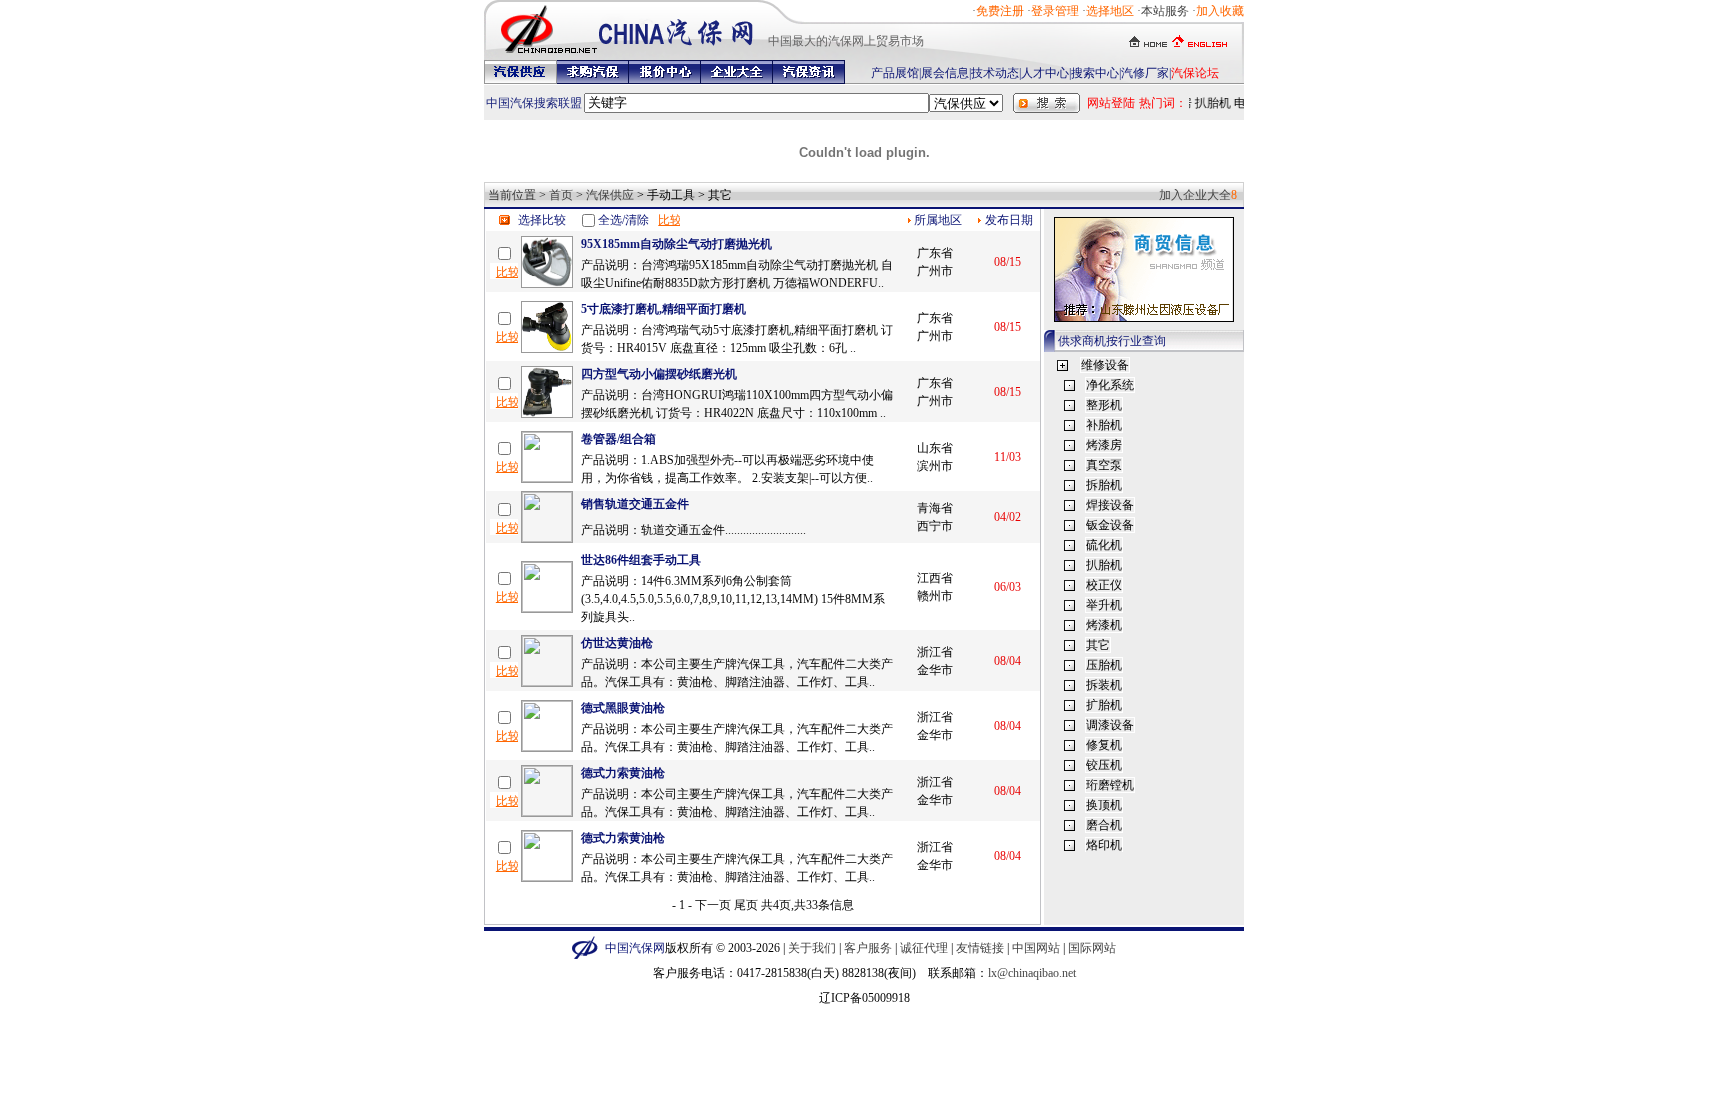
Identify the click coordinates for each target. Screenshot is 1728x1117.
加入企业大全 (1195, 195)
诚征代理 (924, 948)
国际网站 (1092, 948)
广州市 (935, 271)
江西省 (935, 578)
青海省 (935, 508)
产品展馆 (895, 73)
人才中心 (1045, 73)
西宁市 (935, 526)
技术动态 (995, 73)
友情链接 (980, 948)
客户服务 (868, 948)
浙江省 (935, 652)
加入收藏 (1220, 11)
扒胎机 (1209, 103)
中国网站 (1036, 948)
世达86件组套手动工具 (641, 560)
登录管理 (1055, 11)
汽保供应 (610, 195)
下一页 (713, 905)
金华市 (935, 670)
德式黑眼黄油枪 (623, 708)
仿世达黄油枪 (617, 643)
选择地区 (1110, 11)
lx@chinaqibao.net (1032, 973)
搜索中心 (1095, 73)
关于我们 (812, 948)
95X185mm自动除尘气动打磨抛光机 (676, 244)
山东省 (935, 448)
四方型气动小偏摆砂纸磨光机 (659, 374)
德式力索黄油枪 (623, 773)
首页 (561, 195)
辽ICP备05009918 (864, 998)
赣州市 (935, 596)
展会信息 (945, 73)
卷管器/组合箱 (618, 439)
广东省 (935, 253)
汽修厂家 (1145, 73)
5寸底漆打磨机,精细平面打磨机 (663, 309)
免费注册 (1000, 11)
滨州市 (935, 466)
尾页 (746, 905)
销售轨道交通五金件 (635, 504)
